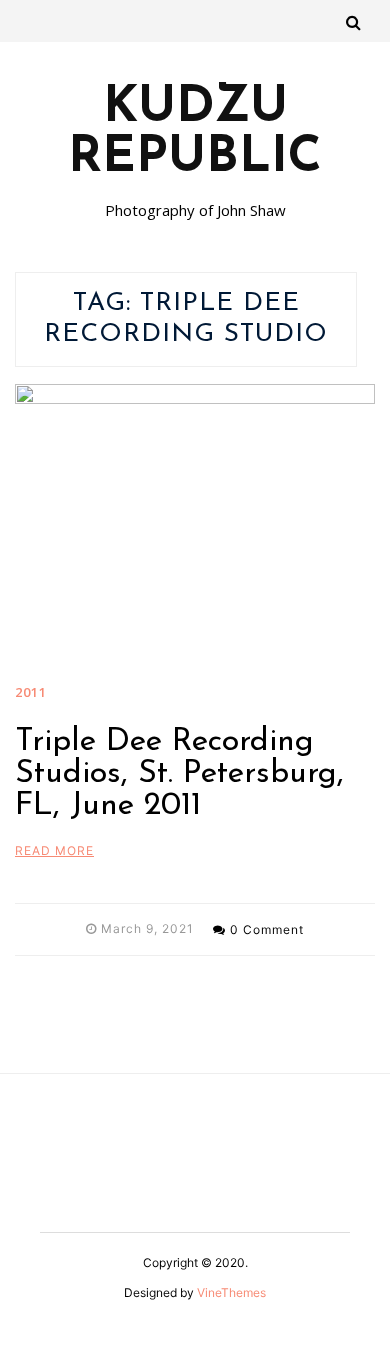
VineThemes (231, 1292)
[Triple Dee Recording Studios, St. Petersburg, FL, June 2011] (195, 525)
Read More (54, 850)
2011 (31, 692)
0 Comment (267, 929)
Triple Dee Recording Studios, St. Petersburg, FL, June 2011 (179, 774)
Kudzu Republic (195, 134)
